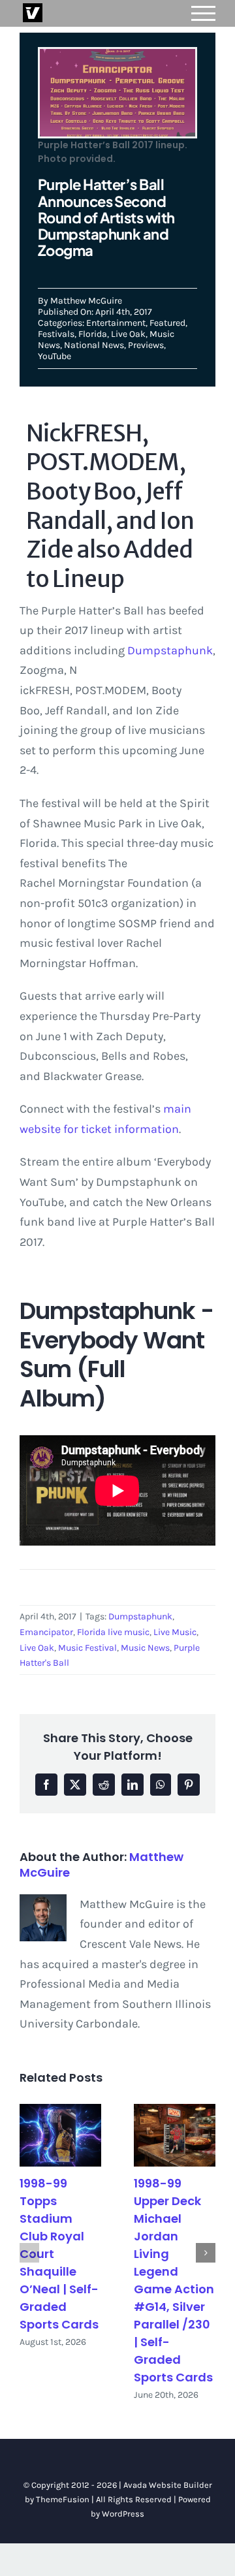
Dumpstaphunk (170, 650)
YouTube (55, 356)
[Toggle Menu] (204, 13)
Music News (145, 1648)
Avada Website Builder (168, 2485)
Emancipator (46, 1632)
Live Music (175, 1632)
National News (94, 345)
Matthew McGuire (86, 301)
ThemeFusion (63, 2499)
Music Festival (87, 1648)
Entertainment (116, 323)
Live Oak (128, 334)
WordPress (123, 2514)
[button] (29, 2253)
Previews (146, 345)
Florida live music (113, 1632)
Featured (167, 323)
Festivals (56, 334)
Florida (93, 334)
